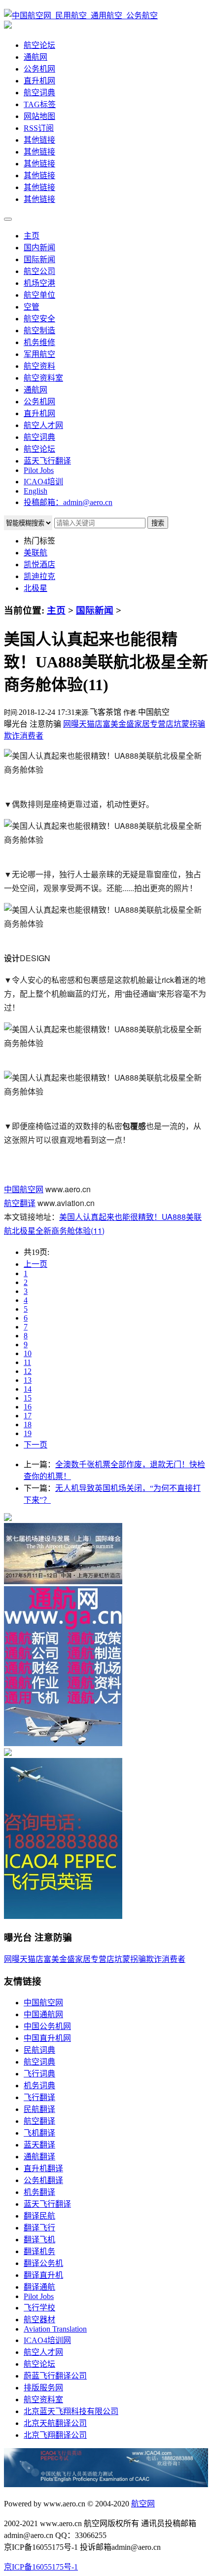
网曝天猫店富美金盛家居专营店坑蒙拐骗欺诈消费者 (95, 1959)
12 (28, 1371)
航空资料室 (43, 378)
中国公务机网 (47, 2026)
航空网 (143, 2504)
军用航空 (39, 354)
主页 (32, 236)
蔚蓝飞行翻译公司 (55, 2376)
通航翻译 (39, 2157)
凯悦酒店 (39, 565)
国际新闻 (39, 259)
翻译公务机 (43, 2263)
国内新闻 (39, 248)
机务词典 (39, 2086)
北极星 (35, 588)
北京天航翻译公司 (55, 2423)
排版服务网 (43, 2388)
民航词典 (39, 2050)
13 (28, 1380)
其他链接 (39, 140)
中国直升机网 (47, 2038)
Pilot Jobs (39, 470)
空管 (32, 307)
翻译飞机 (39, 2240)
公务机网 (39, 69)
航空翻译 (20, 1203)
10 (28, 1353)
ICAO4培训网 (47, 2340)
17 (28, 1416)
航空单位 (39, 295)
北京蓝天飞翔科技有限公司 (71, 2411)
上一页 (35, 1264)
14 (28, 1389)
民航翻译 (39, 2109)
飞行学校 (39, 2308)
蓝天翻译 (39, 2145)
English (35, 491)
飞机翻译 (39, 2133)
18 (28, 1425)
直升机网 (39, 81)
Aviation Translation (55, 2329)
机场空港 (39, 283)
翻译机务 (39, 2251)
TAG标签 (40, 104)
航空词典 (39, 93)
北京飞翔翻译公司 (55, 2435)
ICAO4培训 (43, 482)
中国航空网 (24, 1189)
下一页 (35, 1445)
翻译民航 (39, 2216)
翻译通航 (39, 2287)
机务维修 (39, 342)
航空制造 (39, 331)
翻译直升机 (43, 2275)
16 (28, 1407)
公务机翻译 (43, 2180)
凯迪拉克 (39, 576)
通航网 (35, 57)
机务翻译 (39, 2192)
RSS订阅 (39, 128)
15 (28, 1398)
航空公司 (39, 271)
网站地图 (39, 116)
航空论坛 (39, 45)
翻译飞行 (39, 2228)
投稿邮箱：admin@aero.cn (68, 502)
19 (28, 1433)
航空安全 (39, 319)
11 (27, 1362)
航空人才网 (43, 425)
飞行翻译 (39, 2097)
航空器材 (39, 2320)
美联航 (35, 553)
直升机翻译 (43, 2168)
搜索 (158, 523)
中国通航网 (43, 2014)
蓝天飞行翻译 (47, 461)
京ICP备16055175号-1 (41, 2567)
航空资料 (39, 366)
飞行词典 (39, 2074)
